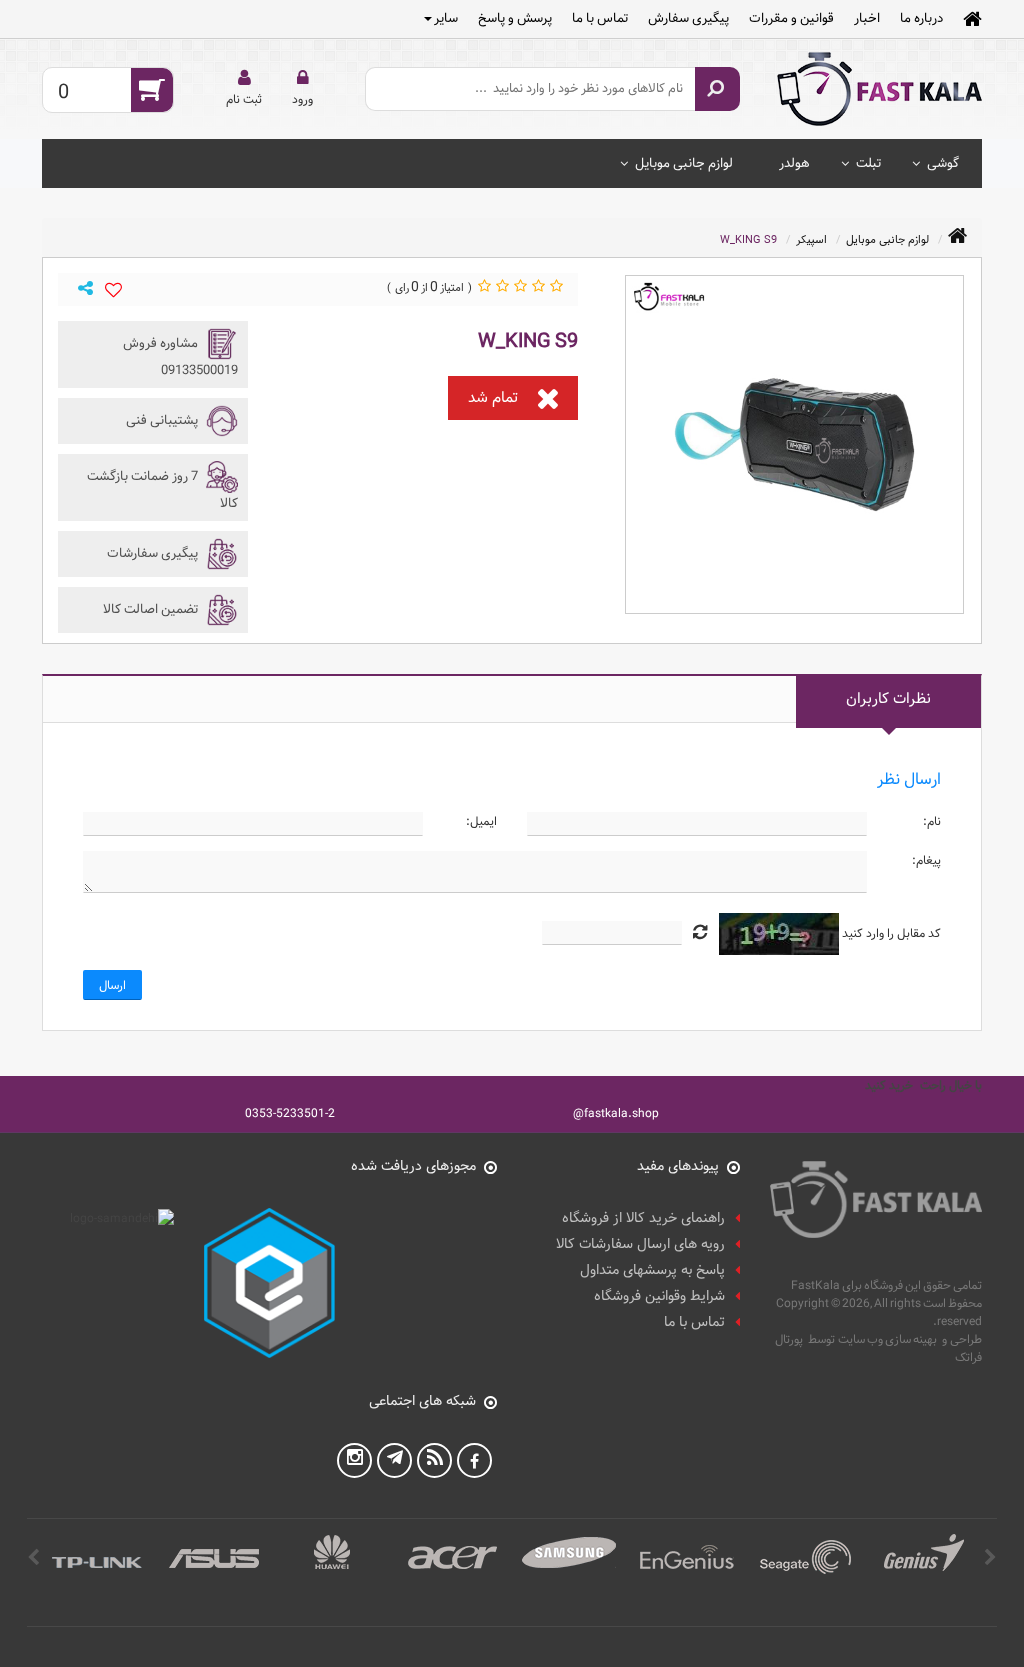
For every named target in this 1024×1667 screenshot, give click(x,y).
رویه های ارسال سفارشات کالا (640, 1244)
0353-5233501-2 (290, 1113)
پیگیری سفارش (688, 18)
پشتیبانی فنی (163, 420)
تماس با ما (600, 18)
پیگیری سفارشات (154, 553)
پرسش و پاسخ (515, 18)
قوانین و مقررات (791, 18)
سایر (446, 18)
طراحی (966, 1339)
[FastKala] (879, 89)
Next (33, 1557)
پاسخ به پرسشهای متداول (652, 1270)
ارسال (112, 985)
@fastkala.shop (616, 1113)
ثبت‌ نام (244, 99)
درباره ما (921, 18)
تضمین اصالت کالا (152, 609)
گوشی (943, 163)
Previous (990, 1557)
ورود (302, 99)
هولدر (794, 163)
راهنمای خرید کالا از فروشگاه (643, 1218)
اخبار (867, 18)
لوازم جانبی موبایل (684, 163)
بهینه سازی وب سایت (887, 1339)
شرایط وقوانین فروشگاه (659, 1296)
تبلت (868, 163)
